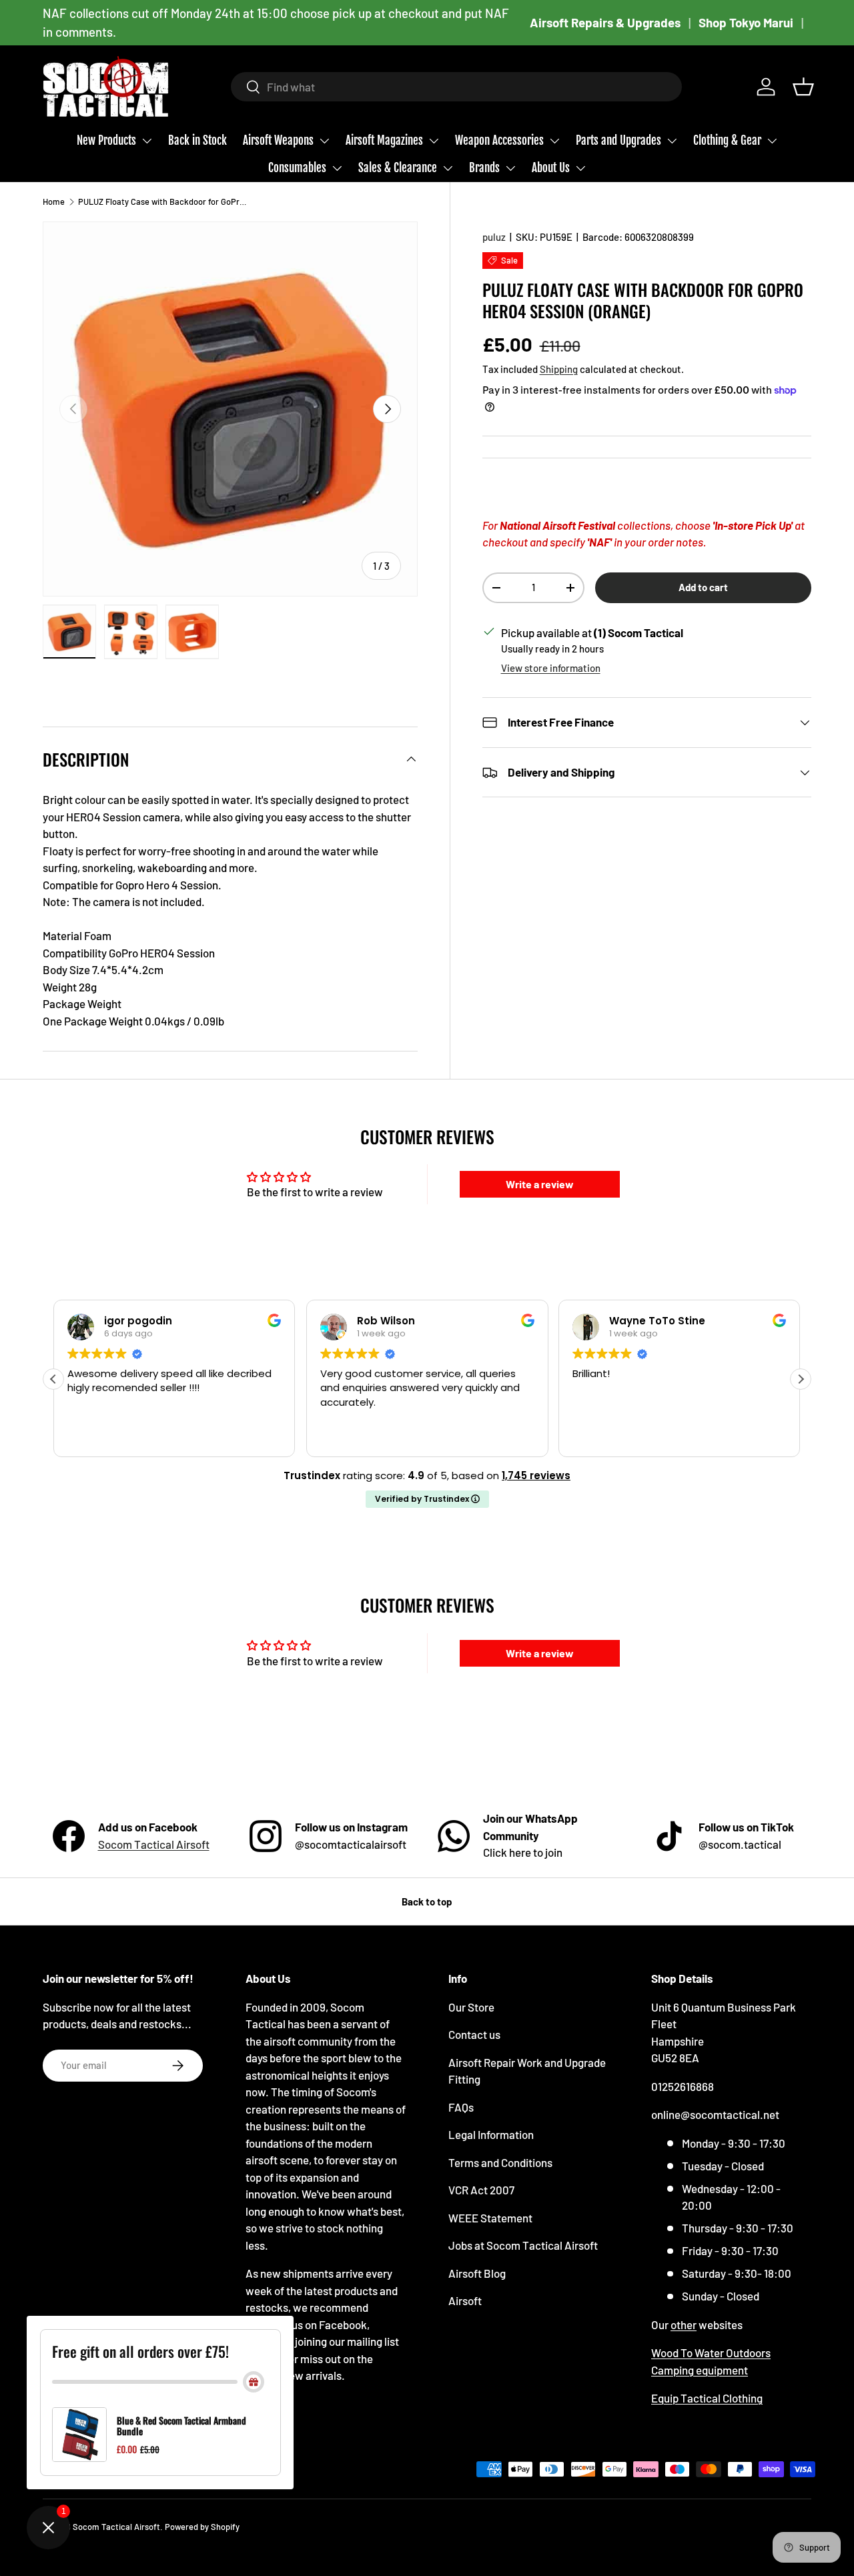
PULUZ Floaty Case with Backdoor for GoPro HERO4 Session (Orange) (163, 201)
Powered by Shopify (202, 2527)
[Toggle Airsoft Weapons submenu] (324, 141)
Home (54, 201)
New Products (106, 140)
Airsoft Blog (477, 2273)
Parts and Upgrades (618, 140)
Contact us (474, 2034)
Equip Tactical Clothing (707, 2398)
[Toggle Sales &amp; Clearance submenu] (448, 168)
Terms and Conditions (500, 2162)
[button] (803, 87)
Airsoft (465, 2300)
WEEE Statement (490, 2218)
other (684, 2324)
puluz (494, 237)
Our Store (471, 2007)
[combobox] (456, 87)
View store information (551, 668)
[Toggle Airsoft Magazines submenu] (434, 141)
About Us (551, 168)
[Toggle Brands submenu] (510, 168)
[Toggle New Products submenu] (147, 141)
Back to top (427, 1901)
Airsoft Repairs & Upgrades (605, 22)
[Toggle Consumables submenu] (337, 168)
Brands (484, 168)
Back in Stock (197, 140)
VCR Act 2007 (481, 2190)
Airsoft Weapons (278, 140)
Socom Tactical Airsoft (154, 1844)
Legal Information (491, 2134)
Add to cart (703, 587)
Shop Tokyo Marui (746, 22)
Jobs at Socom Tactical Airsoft (523, 2245)
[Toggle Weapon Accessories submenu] (554, 141)
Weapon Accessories (499, 140)
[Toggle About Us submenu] (580, 168)
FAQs (461, 2107)
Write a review (540, 1184)
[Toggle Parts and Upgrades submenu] (672, 141)
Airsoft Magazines (384, 140)
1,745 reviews (536, 1475)
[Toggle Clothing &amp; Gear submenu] (772, 141)
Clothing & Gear (727, 140)
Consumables (297, 168)
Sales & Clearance (398, 168)
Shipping (559, 369)
